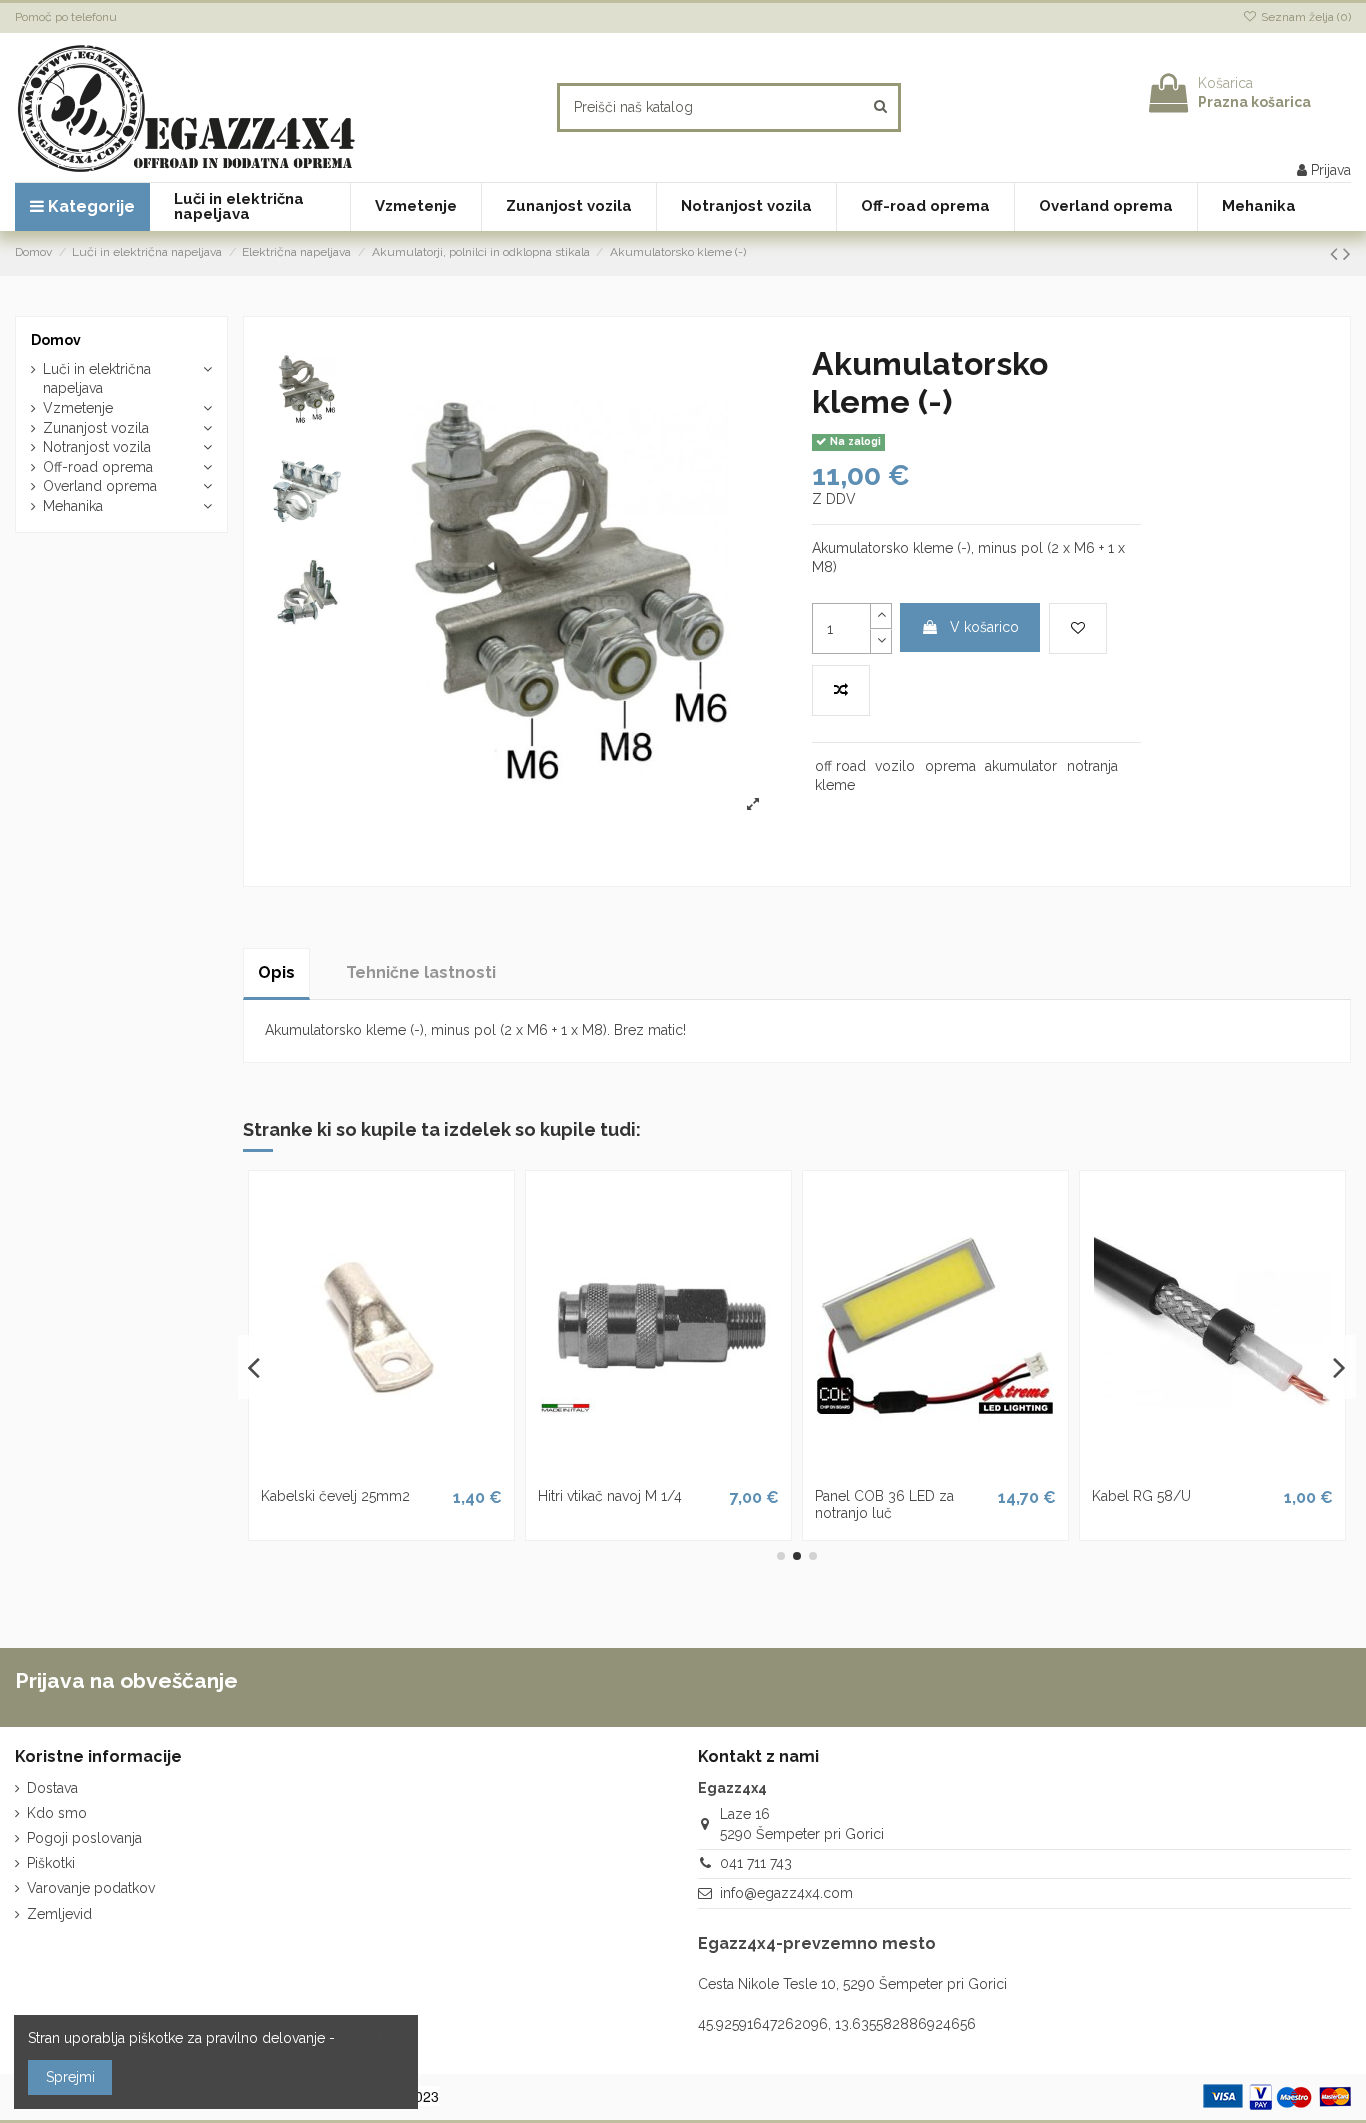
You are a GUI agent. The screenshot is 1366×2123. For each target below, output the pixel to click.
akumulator (1021, 766)
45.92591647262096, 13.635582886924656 (837, 2024)
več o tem (371, 2038)
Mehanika (73, 506)
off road (840, 766)
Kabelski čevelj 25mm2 (335, 1496)
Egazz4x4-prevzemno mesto (817, 1943)
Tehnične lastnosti (421, 972)
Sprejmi (70, 2077)
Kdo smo (57, 1813)
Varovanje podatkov (91, 1888)
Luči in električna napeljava (97, 379)
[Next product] (1347, 253)
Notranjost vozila (97, 447)
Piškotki (51, 1863)
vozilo (895, 766)
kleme (835, 785)
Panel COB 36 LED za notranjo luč (884, 1504)
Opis (276, 972)
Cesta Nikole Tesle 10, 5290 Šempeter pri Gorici (852, 1984)
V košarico (984, 627)
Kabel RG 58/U (1141, 1496)
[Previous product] (1336, 253)
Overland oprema (100, 486)
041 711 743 (756, 1863)
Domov (56, 340)
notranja (1092, 766)
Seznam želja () (1304, 17)
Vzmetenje (78, 408)
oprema (950, 766)
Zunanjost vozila (96, 428)
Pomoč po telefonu (66, 17)
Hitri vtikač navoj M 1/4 (610, 1496)
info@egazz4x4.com (786, 1893)
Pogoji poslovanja (84, 1838)
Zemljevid (59, 1914)
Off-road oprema (98, 467)
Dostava (52, 1788)
